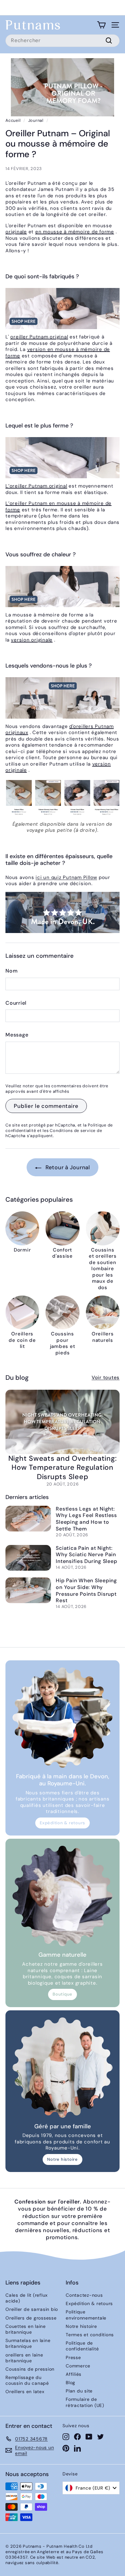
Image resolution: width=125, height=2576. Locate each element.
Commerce (78, 2366)
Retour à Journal (67, 1167)
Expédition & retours (63, 1823)
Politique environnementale (86, 2315)
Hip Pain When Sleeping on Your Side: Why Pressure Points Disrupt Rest (86, 1590)
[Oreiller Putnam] (63, 309)
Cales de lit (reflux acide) (27, 2298)
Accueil (13, 120)
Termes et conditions (90, 2335)
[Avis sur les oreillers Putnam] (63, 797)
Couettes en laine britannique (26, 2329)
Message (17, 1035)
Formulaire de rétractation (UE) (85, 2402)
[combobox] (63, 41)
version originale (32, 640)
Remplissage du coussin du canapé (27, 2380)
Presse (73, 2357)
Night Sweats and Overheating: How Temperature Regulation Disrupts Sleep (63, 1468)
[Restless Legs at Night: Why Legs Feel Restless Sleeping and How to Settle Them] (28, 1519)
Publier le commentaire (46, 1106)
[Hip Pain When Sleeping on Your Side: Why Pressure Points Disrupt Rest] (28, 1590)
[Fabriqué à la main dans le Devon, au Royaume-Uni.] (63, 1718)
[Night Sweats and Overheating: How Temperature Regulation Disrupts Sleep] (63, 1422)
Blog (71, 2383)
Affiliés (74, 2374)
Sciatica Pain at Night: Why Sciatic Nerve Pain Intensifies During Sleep (86, 1555)
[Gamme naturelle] (63, 1896)
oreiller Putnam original (39, 337)
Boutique (63, 1994)
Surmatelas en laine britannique (28, 2343)
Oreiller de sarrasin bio (32, 2309)
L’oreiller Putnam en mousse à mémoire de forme (58, 507)
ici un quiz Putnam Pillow (66, 877)
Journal (36, 120)
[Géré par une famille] (63, 2068)
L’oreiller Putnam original (36, 486)
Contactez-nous (84, 2295)
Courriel (16, 1003)
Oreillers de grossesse (31, 2318)
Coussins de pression (30, 2369)
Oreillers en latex (25, 2392)
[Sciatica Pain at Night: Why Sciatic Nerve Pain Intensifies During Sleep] (28, 1558)
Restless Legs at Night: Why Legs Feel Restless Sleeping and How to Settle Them (86, 1519)
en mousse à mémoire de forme (75, 232)
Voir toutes (106, 1378)
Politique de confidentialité (82, 2346)
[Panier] (101, 25)
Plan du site (79, 2391)
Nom (12, 971)
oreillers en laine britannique (24, 2358)
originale (16, 232)
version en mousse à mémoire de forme (58, 353)
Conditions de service (73, 1131)
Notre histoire (63, 2159)
